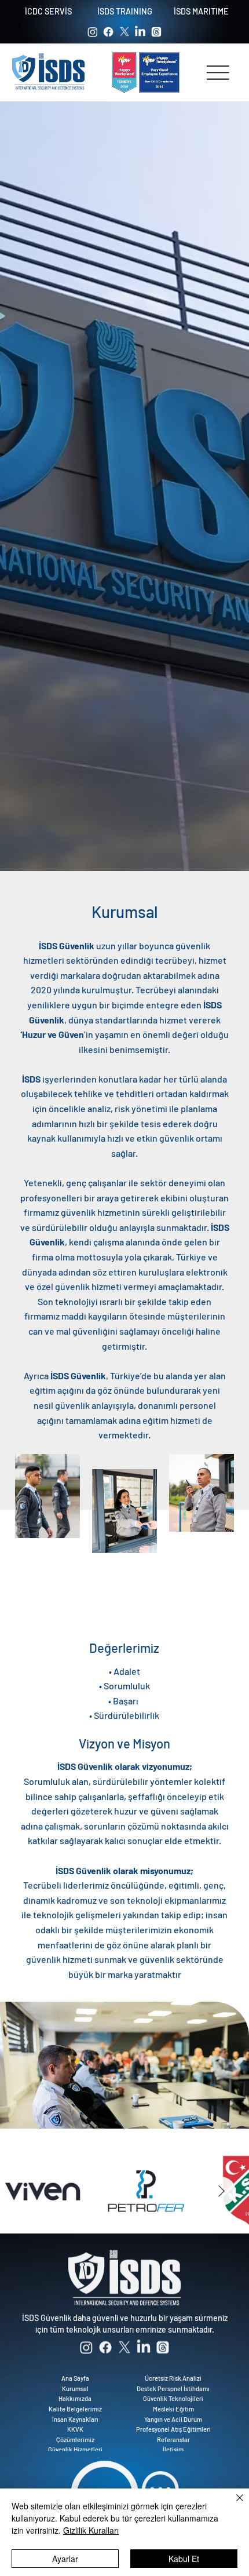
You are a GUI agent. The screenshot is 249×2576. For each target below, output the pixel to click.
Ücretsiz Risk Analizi (173, 2374)
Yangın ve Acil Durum (173, 2415)
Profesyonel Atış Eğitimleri (173, 2425)
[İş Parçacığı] (156, 32)
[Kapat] (233, 2505)
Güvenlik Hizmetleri (75, 2445)
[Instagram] (93, 32)
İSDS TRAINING (125, 11)
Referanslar (173, 2435)
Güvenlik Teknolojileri (173, 2394)
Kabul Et (184, 2559)
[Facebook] (108, 32)
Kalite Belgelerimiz (75, 2405)
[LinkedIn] (140, 32)
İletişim (173, 2445)
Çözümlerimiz (75, 2435)
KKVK (75, 2425)
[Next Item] (221, 2191)
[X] (124, 32)
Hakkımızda (75, 2394)
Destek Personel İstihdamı (173, 2384)
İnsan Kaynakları (75, 2415)
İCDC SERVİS (48, 11)
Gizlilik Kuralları (91, 2530)
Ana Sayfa (75, 2374)
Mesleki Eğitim (173, 2405)
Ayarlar (65, 2559)
